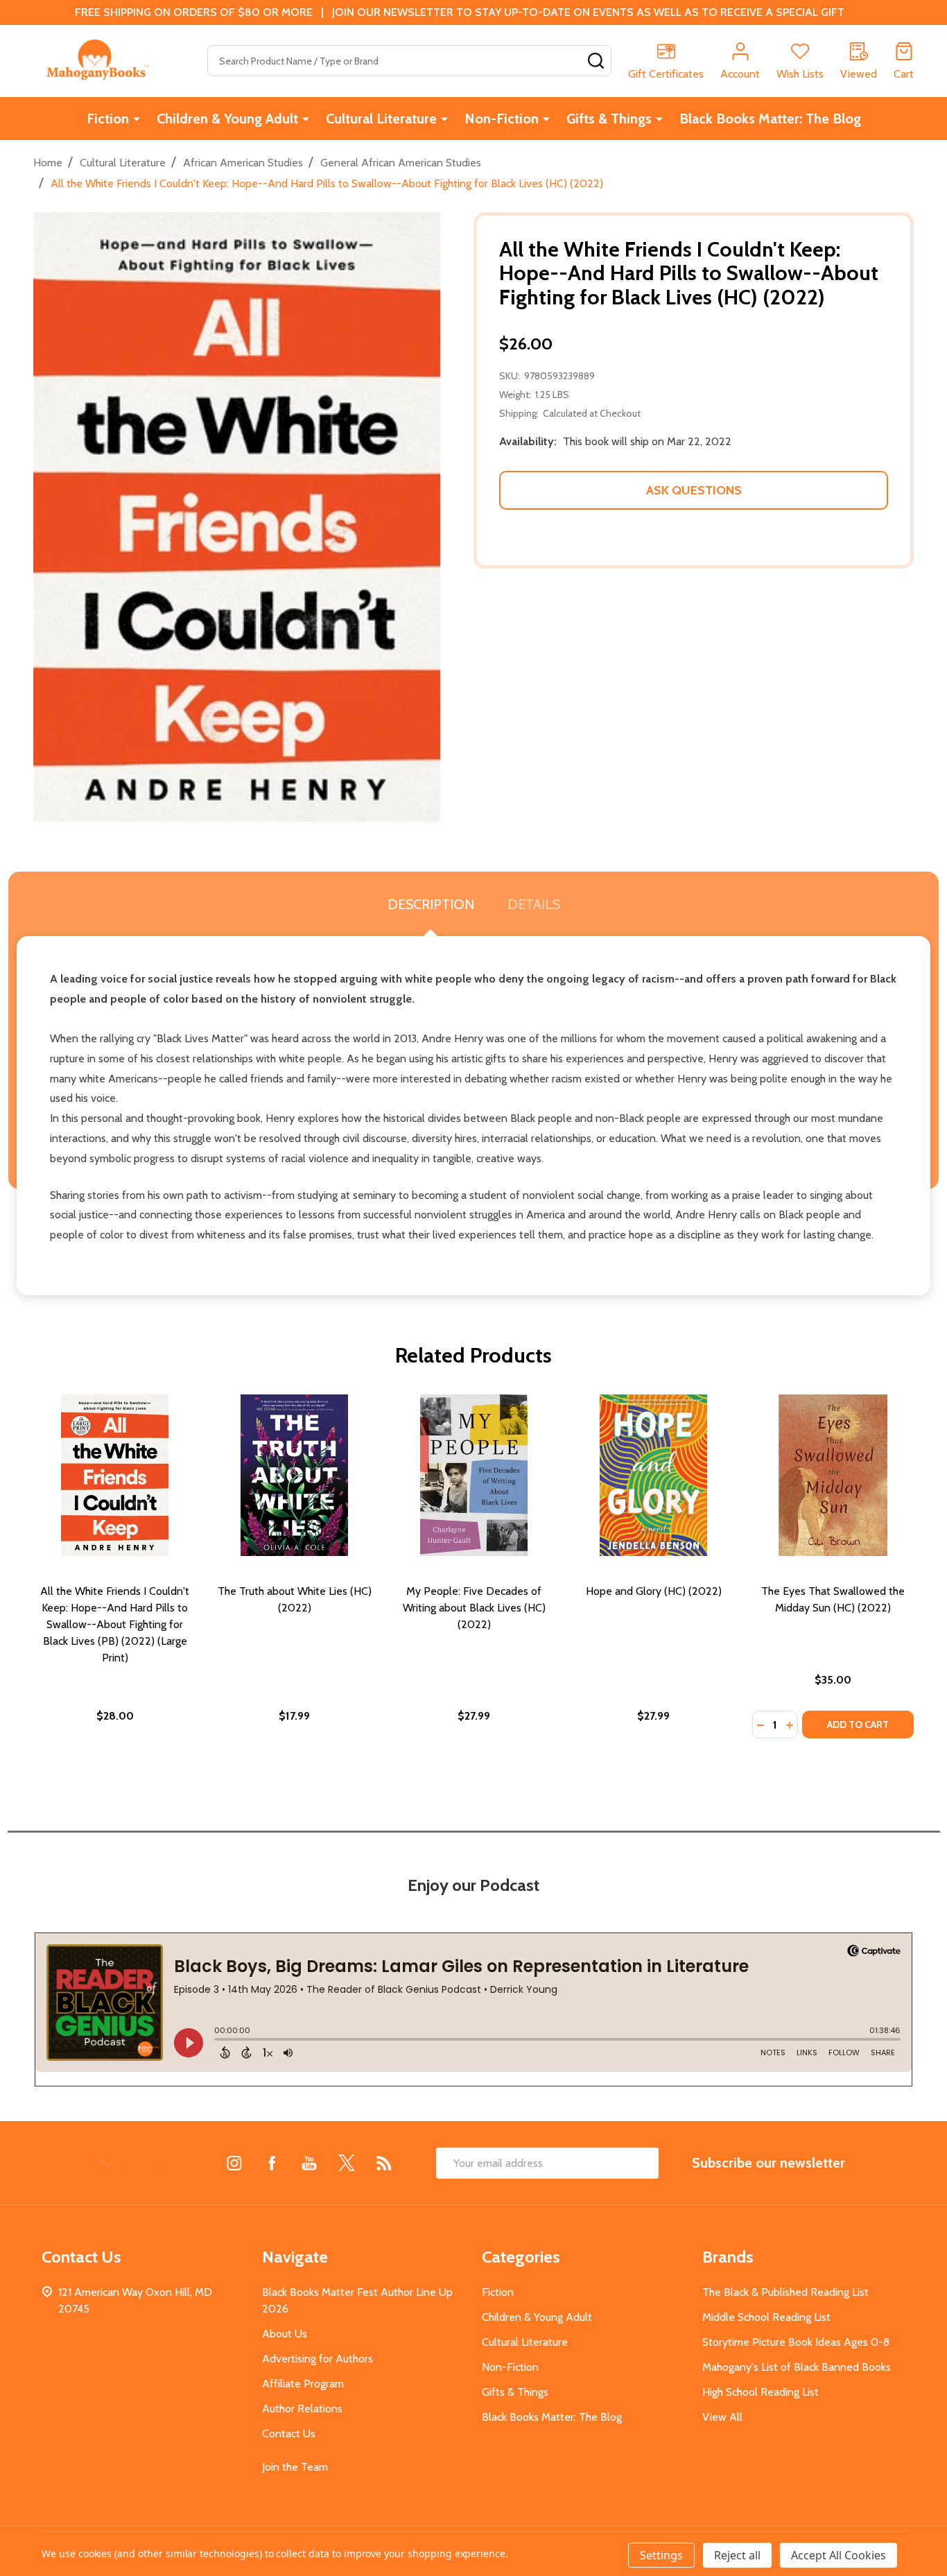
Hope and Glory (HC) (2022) (654, 1591)
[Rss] (384, 2163)
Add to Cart (858, 1724)
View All (722, 2417)
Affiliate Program (303, 2384)
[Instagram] (234, 2163)
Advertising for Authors (318, 2359)
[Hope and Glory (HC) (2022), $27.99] (653, 1475)
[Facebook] (272, 2163)
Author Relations (302, 2409)
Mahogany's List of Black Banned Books (797, 2367)
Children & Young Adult (227, 119)
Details (534, 904)
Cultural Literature (381, 119)
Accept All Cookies (839, 2555)
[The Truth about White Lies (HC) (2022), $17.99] (294, 1475)
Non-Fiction (502, 119)
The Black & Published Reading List (785, 2292)
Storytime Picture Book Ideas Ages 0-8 (796, 2342)
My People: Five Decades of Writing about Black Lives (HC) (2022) (474, 1608)
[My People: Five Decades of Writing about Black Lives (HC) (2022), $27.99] (474, 1475)
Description (431, 904)
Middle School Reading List (766, 2317)
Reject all (737, 2555)
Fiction (108, 119)
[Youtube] (309, 2163)
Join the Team (295, 2467)
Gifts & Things (609, 119)
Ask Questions (694, 490)
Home (48, 163)
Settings (661, 2555)
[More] (137, 119)
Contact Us (289, 2434)
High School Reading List (761, 2392)
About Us (285, 2334)
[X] (347, 2163)
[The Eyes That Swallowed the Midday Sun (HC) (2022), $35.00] (833, 1475)
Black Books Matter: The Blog (770, 119)
